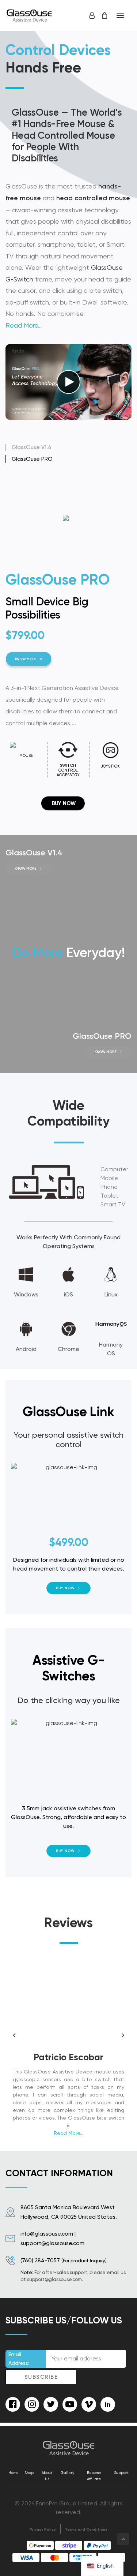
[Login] (89, 15)
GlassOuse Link (68, 1411)
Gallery (67, 2473)
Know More (94, 659)
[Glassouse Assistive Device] (30, 15)
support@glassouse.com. (55, 2279)
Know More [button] (25, 868)
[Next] (123, 2068)
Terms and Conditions (86, 2530)
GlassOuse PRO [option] (32, 459)
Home (14, 2473)
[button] (120, 15)
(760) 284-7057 (40, 2260)
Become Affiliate (94, 2476)
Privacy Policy (43, 2530)
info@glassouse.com (47, 2234)
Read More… (24, 325)
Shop (29, 2473)
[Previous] (14, 2068)
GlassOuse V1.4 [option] (32, 447)
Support (121, 2473)
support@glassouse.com (52, 2243)
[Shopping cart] (101, 15)
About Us (47, 2476)
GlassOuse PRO (102, 1036)
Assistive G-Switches (69, 1668)
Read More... (68, 2133)
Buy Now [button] (65, 1588)
